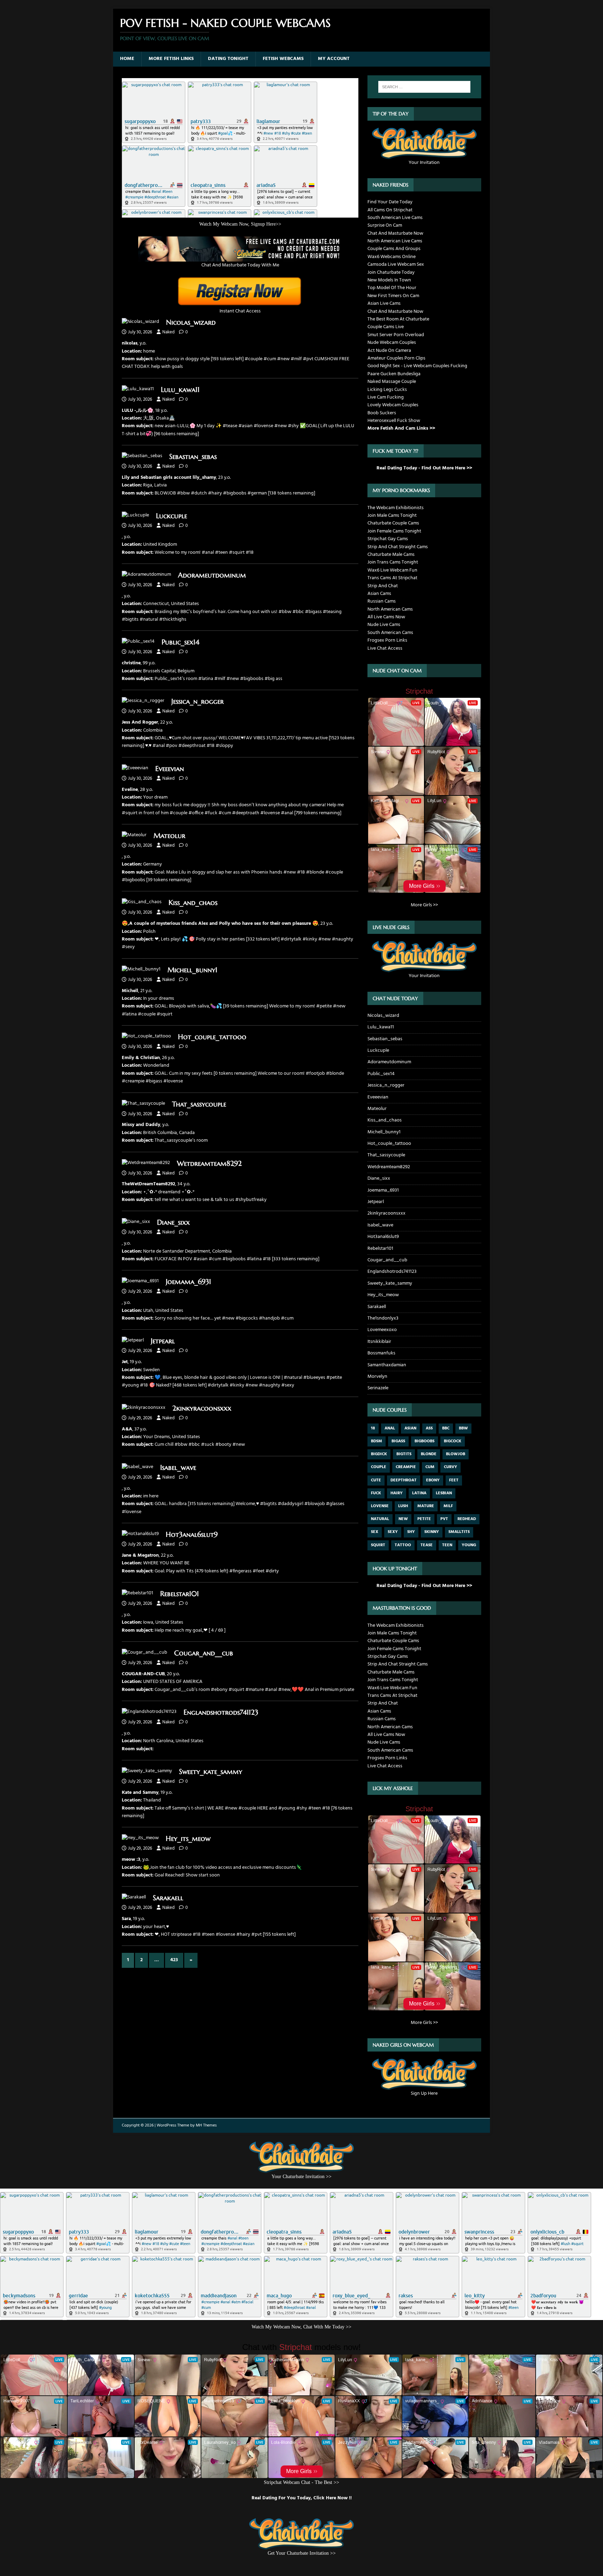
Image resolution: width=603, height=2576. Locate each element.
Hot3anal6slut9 (192, 1535)
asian (410, 1428)
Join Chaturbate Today (391, 273)
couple (379, 1467)
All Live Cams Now (386, 617)
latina (419, 1493)
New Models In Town (389, 280)
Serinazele (378, 1388)
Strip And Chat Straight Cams (398, 547)
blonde (429, 1454)
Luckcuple (172, 516)
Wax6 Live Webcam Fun (392, 570)
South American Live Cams (395, 218)
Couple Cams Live (386, 327)
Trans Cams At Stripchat (392, 578)
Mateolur (169, 836)
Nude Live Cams (384, 625)
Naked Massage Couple (392, 382)
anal (390, 1428)
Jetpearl (163, 1341)
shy (411, 1532)
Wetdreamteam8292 (209, 1164)
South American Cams (390, 633)
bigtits (404, 1454)
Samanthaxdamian (387, 1365)
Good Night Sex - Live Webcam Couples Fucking (417, 366)
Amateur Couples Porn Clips (396, 358)
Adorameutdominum (212, 575)
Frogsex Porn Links (387, 640)
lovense (380, 1506)
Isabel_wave (178, 1468)
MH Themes (206, 2125)
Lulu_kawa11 (180, 390)
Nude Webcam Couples (392, 343)
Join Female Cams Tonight (394, 531)
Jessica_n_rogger (198, 701)
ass (429, 1428)
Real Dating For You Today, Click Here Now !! (302, 2498)
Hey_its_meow (188, 1839)
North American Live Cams (395, 241)
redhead (467, 1519)
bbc (446, 1428)
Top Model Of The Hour (392, 288)
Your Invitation (424, 163)
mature (426, 1506)
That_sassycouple (199, 1104)
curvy (451, 1467)
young (469, 1545)
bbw (463, 1428)
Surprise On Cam (385, 225)
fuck (376, 1493)
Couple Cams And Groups (394, 249)
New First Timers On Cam (393, 296)
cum (430, 1467)
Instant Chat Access (240, 311)
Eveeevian (170, 769)
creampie (406, 1467)
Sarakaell (168, 1898)
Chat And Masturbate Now (395, 233)
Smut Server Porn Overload (396, 335)
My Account (334, 59)
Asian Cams (379, 594)
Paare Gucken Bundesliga (394, 374)
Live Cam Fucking (386, 397)
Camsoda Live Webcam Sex (396, 265)
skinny (432, 1532)
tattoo (403, 1545)
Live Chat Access (385, 648)
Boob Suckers (382, 413)
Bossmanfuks (381, 1353)
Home (127, 59)
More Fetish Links (171, 59)
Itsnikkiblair (379, 1342)
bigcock (453, 1441)
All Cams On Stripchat (390, 210)
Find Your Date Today (390, 202)
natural (380, 1519)
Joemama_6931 (188, 1282)
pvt (444, 1519)
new (403, 1519)
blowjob (456, 1454)
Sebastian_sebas (193, 457)
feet (454, 1480)
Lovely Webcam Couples (393, 405)
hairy (397, 1493)
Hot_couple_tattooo (212, 1037)
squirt (378, 1545)
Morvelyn (377, 1377)
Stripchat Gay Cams (388, 539)
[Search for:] (424, 87)
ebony (433, 1480)
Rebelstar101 (180, 1594)
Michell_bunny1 (192, 970)
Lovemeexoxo (382, 1330)
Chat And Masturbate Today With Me (240, 265)
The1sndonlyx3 (383, 1318)
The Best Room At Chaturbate (398, 319)
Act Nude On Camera (389, 351)
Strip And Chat (383, 586)
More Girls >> (424, 905)
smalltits (459, 1532)
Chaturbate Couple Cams (393, 523)
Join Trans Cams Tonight (393, 562)
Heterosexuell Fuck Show (394, 421)
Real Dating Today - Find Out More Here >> (424, 468)
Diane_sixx (173, 1222)
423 (174, 1960)
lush (403, 1506)
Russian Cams (382, 601)
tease (427, 1545)
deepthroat (404, 1480)
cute (376, 1480)
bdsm (377, 1441)
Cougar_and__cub (204, 1653)
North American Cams (390, 609)
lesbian (444, 1493)
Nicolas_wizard (191, 322)
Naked (168, 332)
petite (424, 1519)
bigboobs (425, 1441)
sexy (393, 1532)
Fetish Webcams (283, 59)
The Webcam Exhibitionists (396, 508)
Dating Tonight (228, 59)
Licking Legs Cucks (387, 390)
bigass (398, 1441)
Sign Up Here (424, 2094)
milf (448, 1506)
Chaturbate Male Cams (391, 555)
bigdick (379, 1454)
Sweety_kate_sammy (211, 1772)
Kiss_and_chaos (193, 903)
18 (373, 1428)
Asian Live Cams (384, 304)
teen (447, 1545)
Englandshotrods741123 (221, 1712)
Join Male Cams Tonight (392, 516)
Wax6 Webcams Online (392, 257)
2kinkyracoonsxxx (202, 1408)
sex (375, 1532)
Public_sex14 (180, 642)
